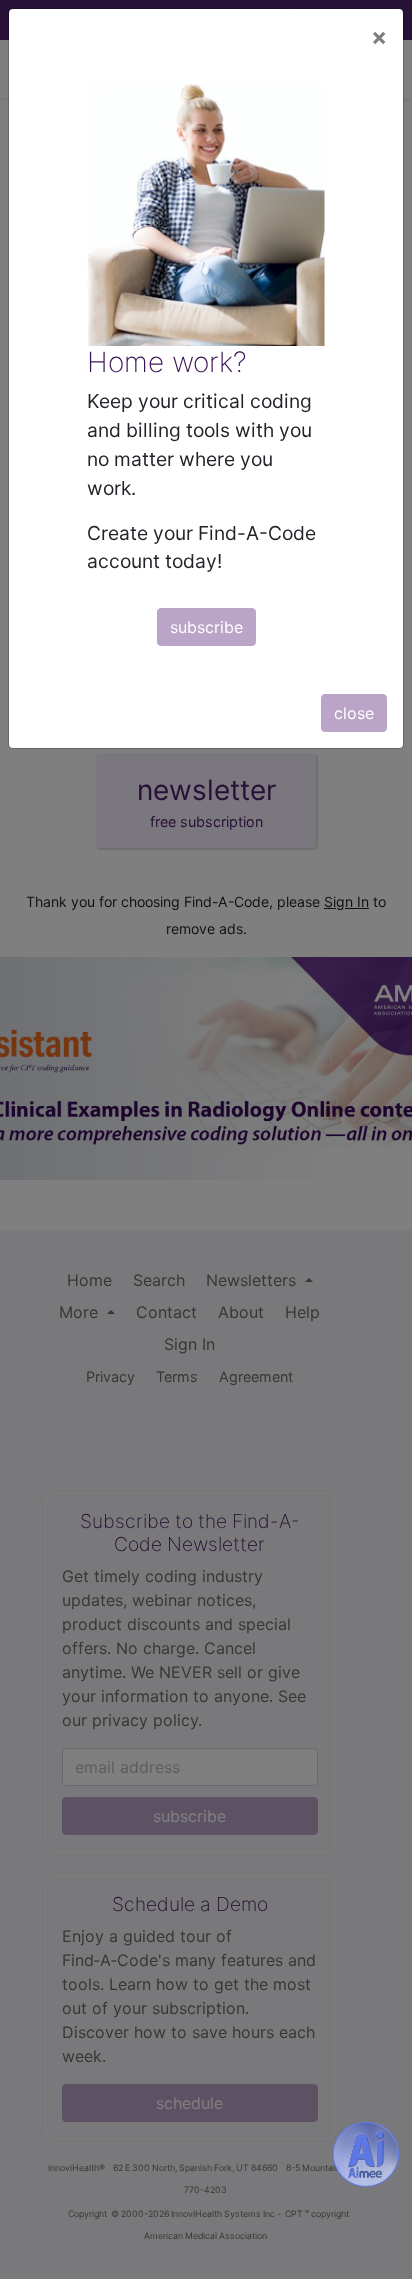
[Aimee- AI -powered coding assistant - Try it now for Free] (366, 2154)
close (354, 713)
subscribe (206, 627)
